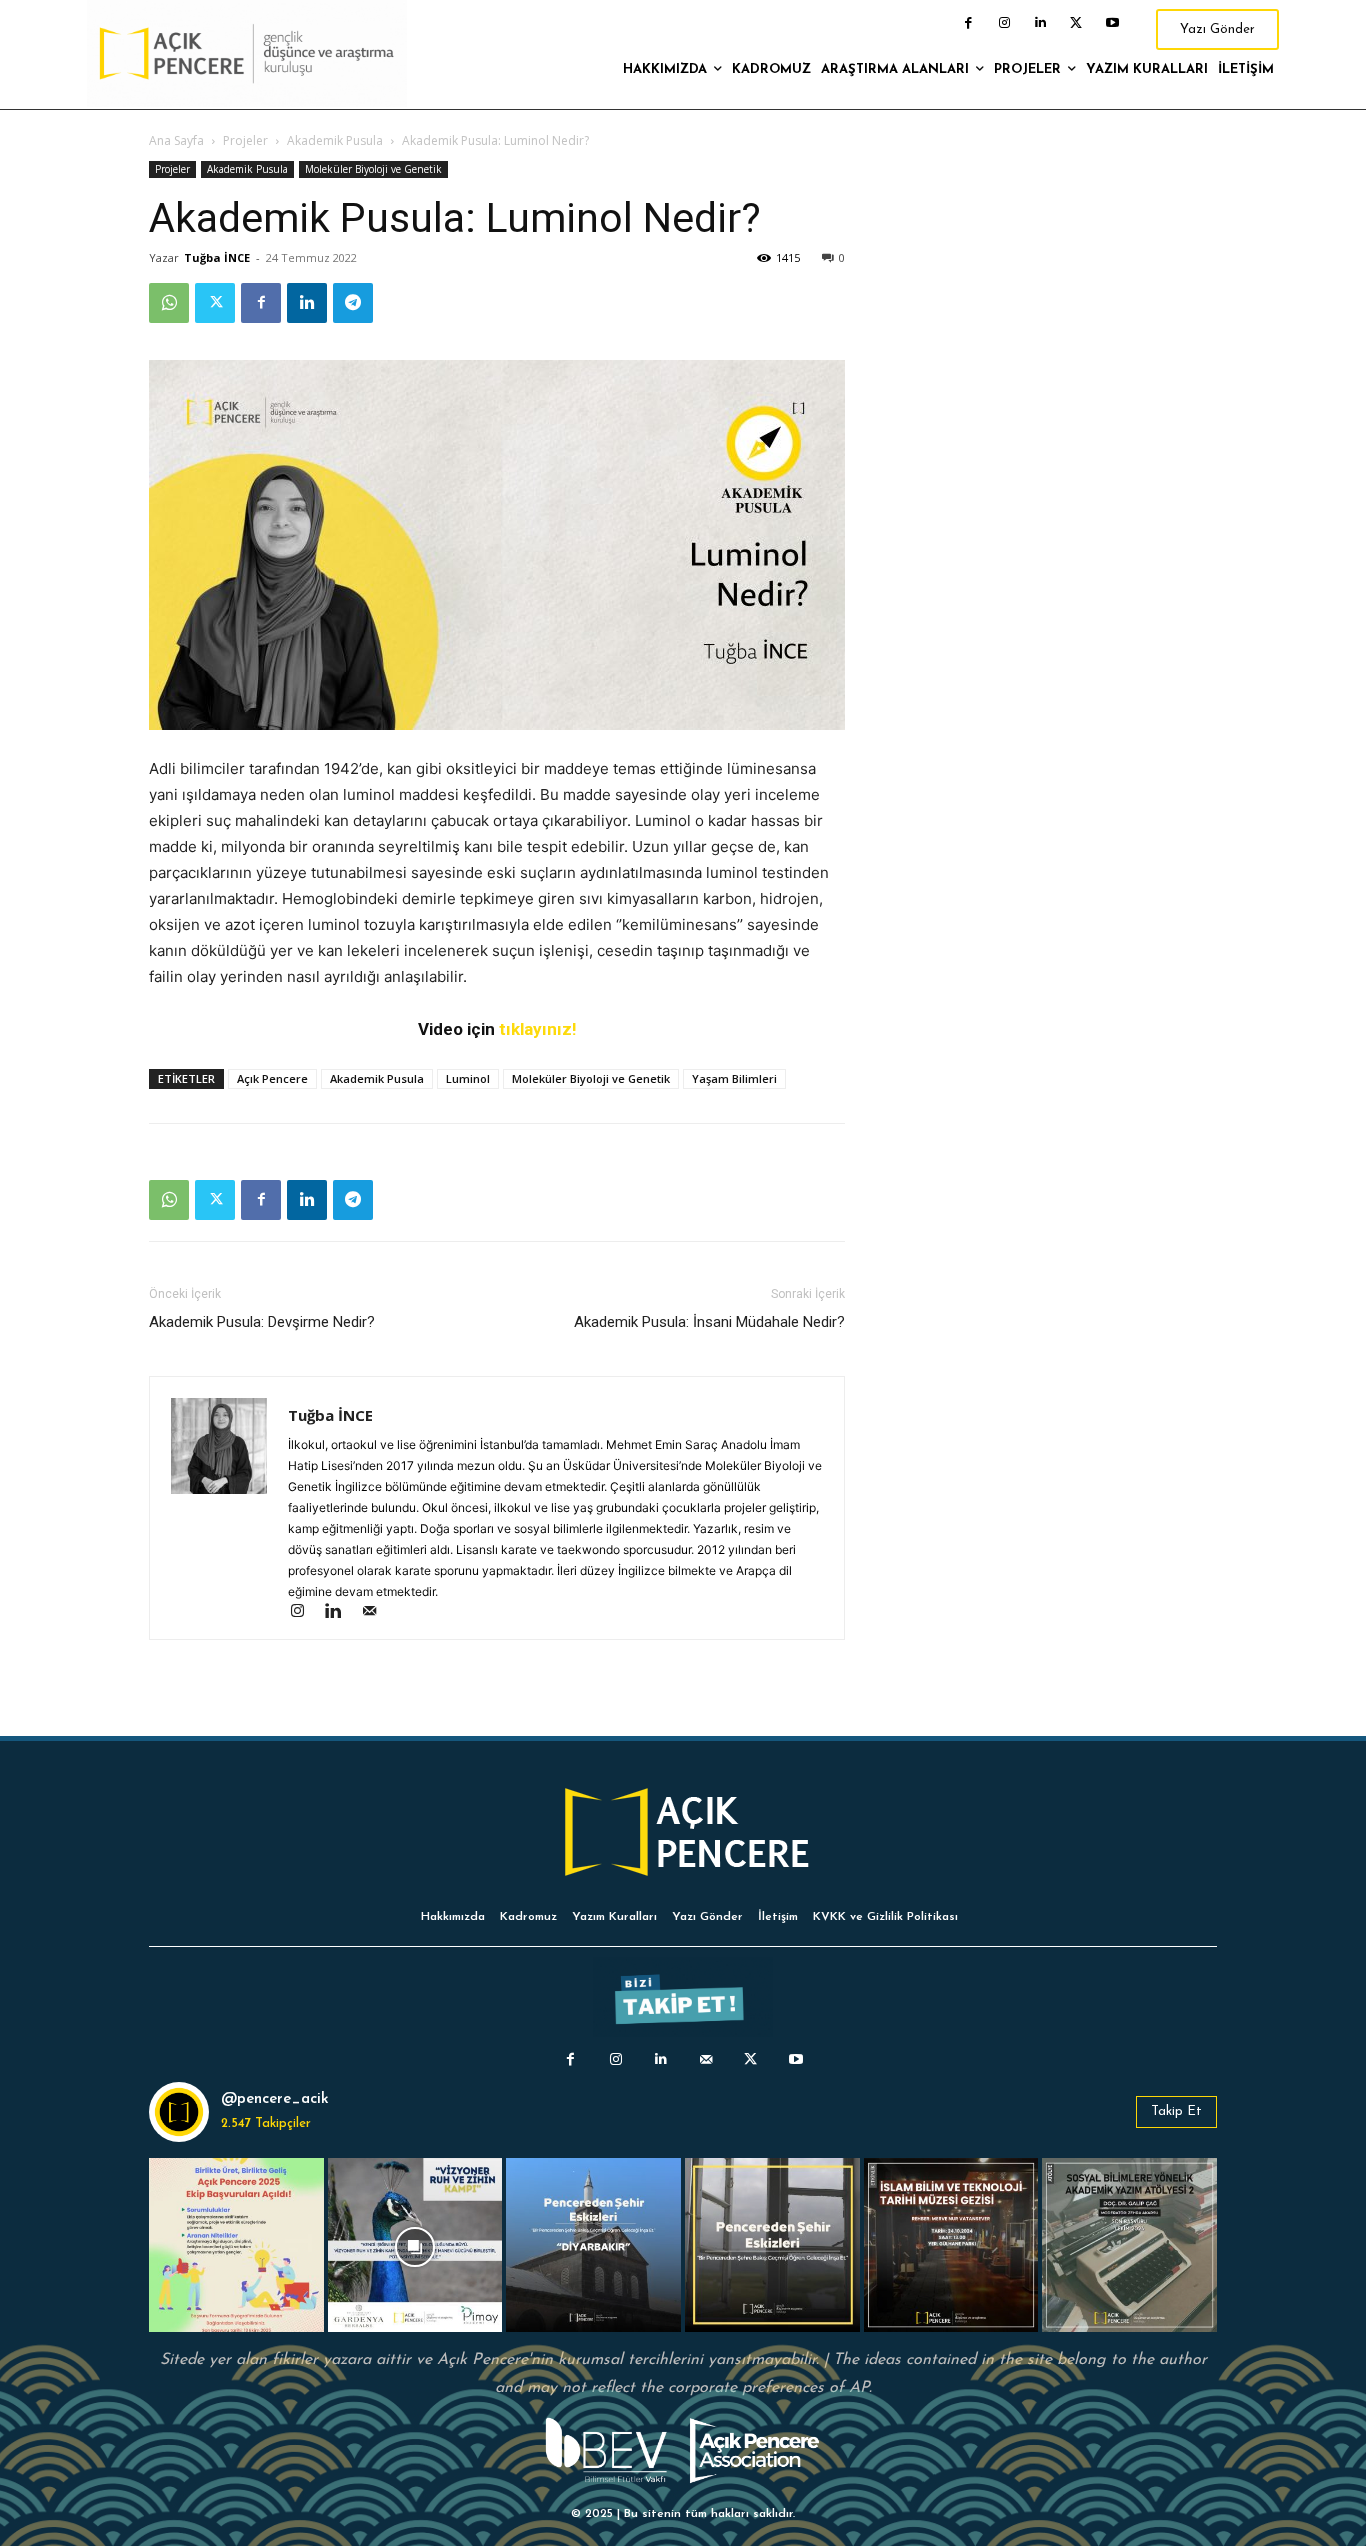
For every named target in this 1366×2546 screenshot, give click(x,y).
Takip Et (1176, 2111)
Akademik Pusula (335, 140)
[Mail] (376, 1612)
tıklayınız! (538, 1029)
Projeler (245, 140)
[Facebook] (968, 23)
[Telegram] (353, 303)
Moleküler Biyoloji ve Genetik (373, 169)
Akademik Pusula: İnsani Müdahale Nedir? (709, 1322)
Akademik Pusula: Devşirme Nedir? (262, 1322)
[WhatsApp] (169, 303)
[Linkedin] (1040, 23)
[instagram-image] (236, 2245)
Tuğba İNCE (217, 257)
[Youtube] (1112, 23)
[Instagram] (1004, 23)
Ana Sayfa (176, 140)
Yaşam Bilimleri (734, 1078)
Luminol (468, 1078)
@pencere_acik (275, 2099)
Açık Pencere (272, 1078)
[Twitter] (1076, 23)
